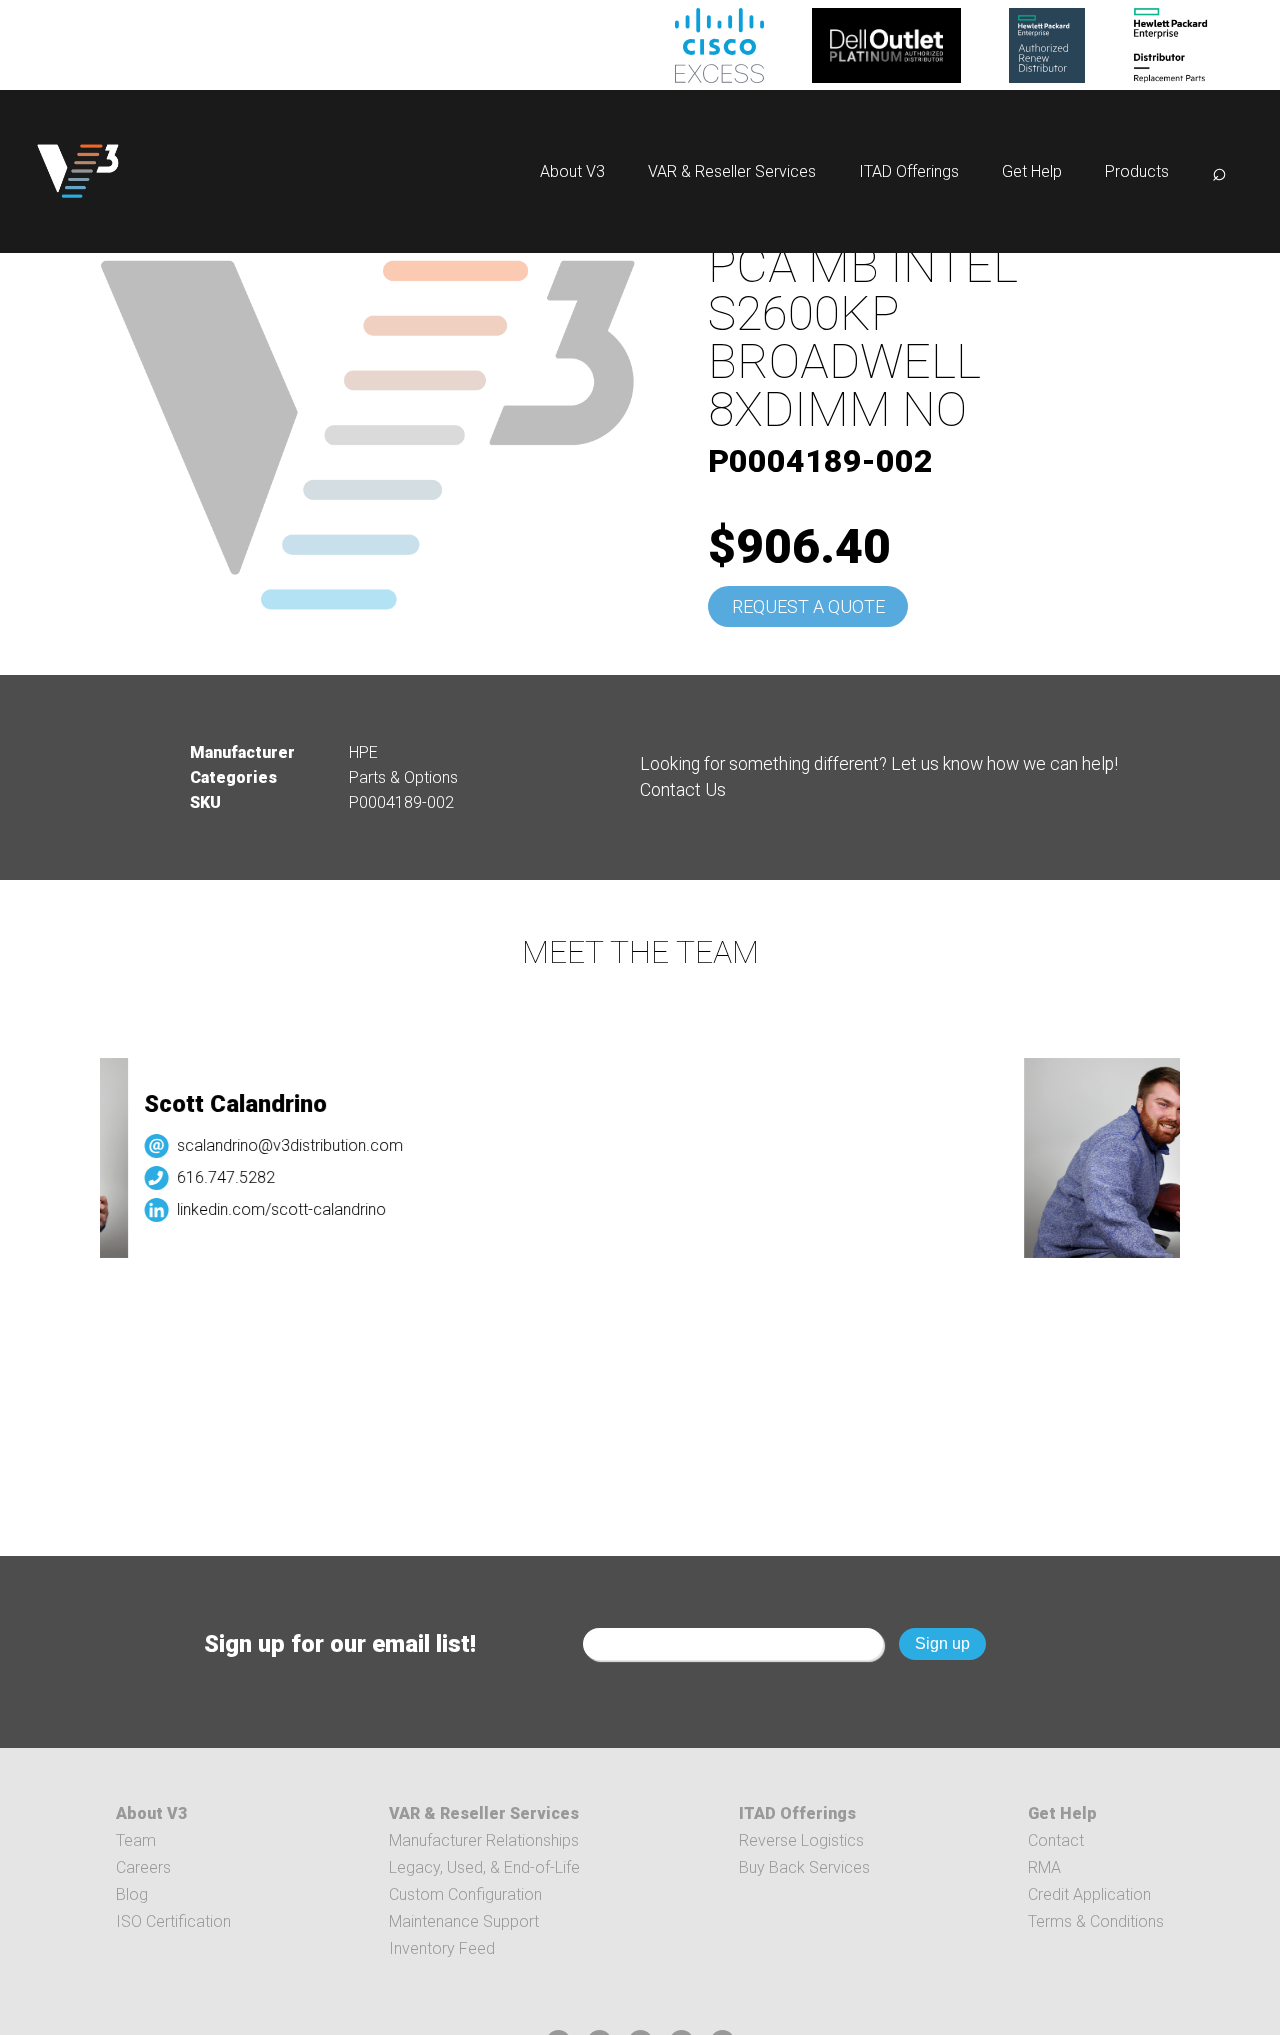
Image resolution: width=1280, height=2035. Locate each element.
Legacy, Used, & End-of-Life (484, 1867)
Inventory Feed (442, 1948)
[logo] (78, 171)
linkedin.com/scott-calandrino (267, 1209)
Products (1137, 171)
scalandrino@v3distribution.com (276, 1145)
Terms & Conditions (1096, 1921)
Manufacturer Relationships (484, 1840)
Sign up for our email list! (340, 1644)
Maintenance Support (464, 1921)
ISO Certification (173, 1921)
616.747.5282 (212, 1177)
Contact (1056, 1840)
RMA (1044, 1867)
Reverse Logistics (801, 1840)
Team (136, 1840)
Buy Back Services (804, 1867)
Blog (132, 1894)
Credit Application (1089, 1894)
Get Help (1032, 171)
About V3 (572, 171)
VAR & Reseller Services (732, 171)
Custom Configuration (465, 1894)
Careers (143, 1867)
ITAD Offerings (909, 171)
